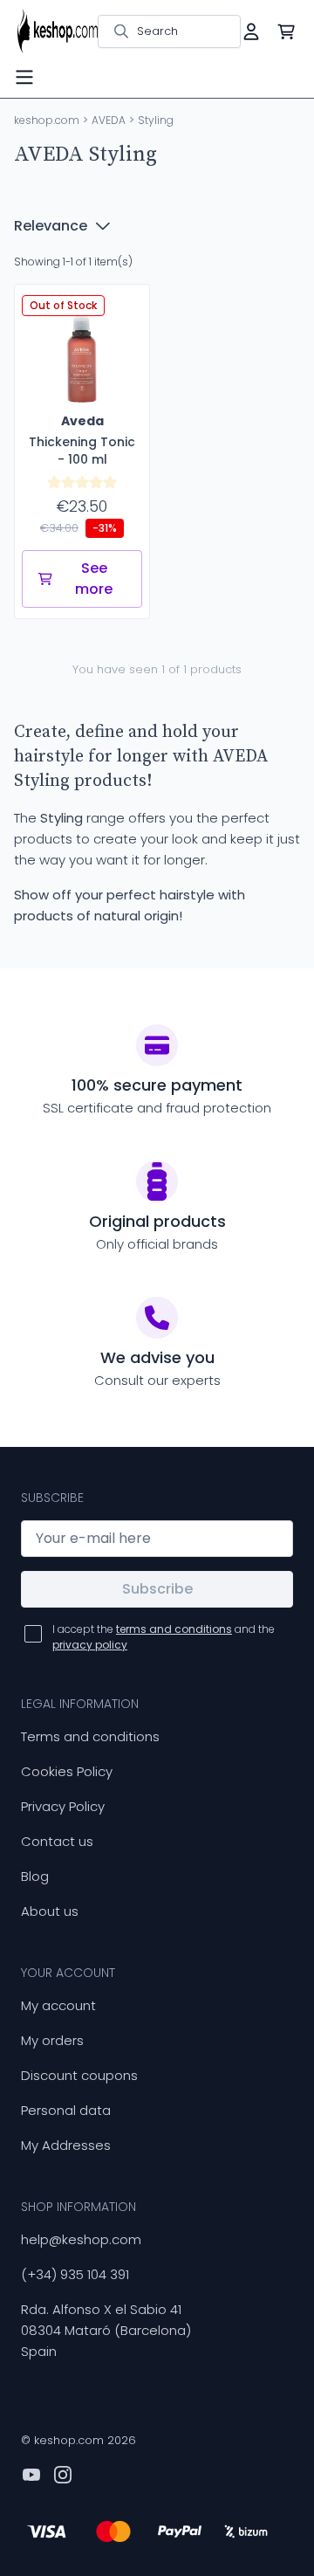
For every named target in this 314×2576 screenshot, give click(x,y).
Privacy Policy (63, 1806)
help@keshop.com (81, 2239)
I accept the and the (164, 1637)
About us (50, 1911)
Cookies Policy (67, 1771)
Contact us (57, 1841)
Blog (35, 1876)
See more (94, 579)
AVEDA (109, 120)
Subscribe (157, 1589)
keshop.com (47, 120)
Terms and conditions (90, 1736)
